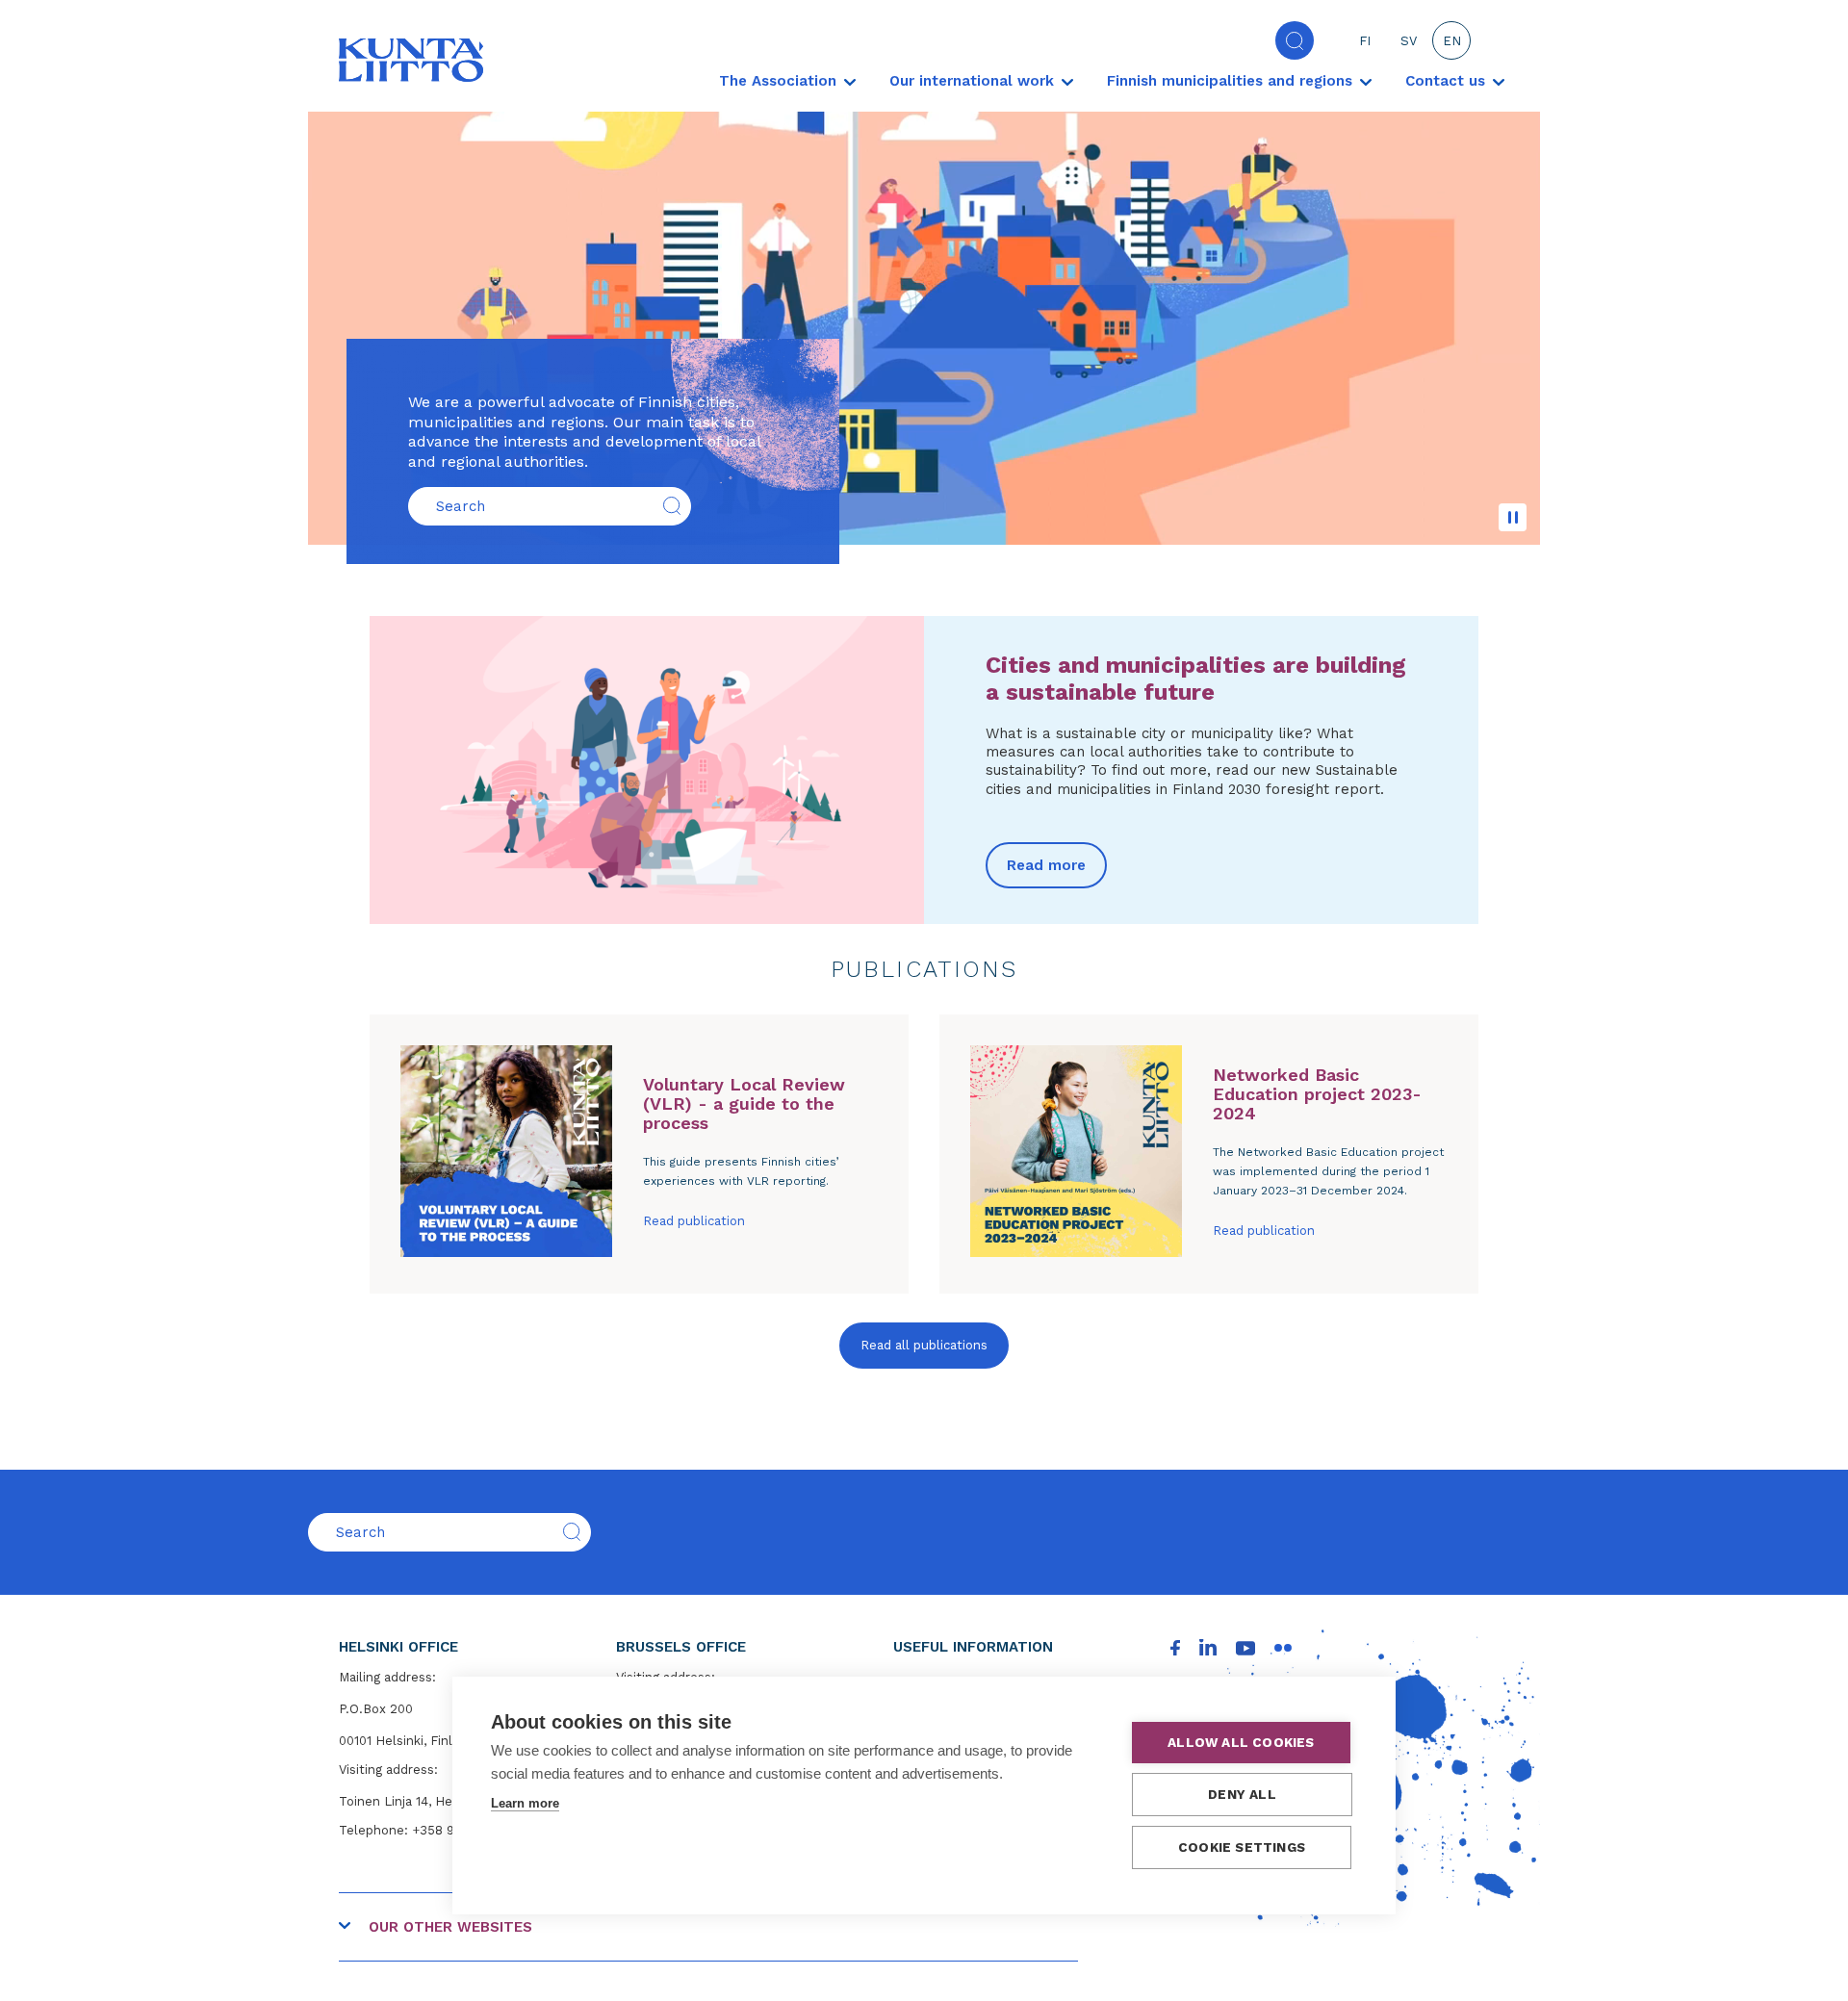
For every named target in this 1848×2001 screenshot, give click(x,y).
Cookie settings (1242, 1847)
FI (1365, 41)
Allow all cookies (1241, 1742)
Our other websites (450, 1927)
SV (1409, 41)
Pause (1513, 517)
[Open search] (1295, 40)
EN (1452, 41)
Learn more (525, 1803)
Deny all (1242, 1794)
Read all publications (924, 1345)
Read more (1046, 865)
